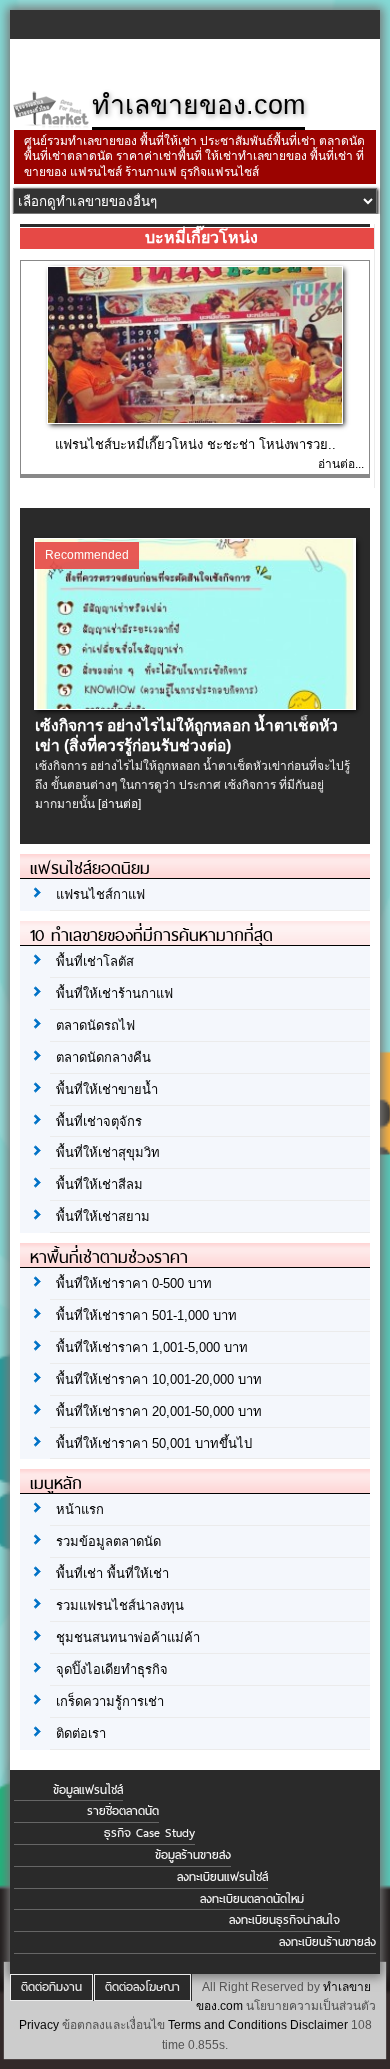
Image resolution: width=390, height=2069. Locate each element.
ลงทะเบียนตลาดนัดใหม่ (252, 1899)
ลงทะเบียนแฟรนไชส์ (222, 1877)
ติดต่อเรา (81, 1733)
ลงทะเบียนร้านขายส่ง (327, 1942)
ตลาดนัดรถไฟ (95, 1025)
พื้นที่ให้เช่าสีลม (99, 1184)
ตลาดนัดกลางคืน (103, 1057)
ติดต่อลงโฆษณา (142, 1987)
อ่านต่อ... (341, 464)
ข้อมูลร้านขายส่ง (193, 1855)
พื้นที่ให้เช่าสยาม (103, 1216)
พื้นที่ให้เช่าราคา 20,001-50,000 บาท (159, 1411)
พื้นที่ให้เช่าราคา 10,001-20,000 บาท (159, 1379)
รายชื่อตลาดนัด (123, 1811)
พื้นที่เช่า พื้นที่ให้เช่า (112, 1573)
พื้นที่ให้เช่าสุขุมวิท (108, 1152)
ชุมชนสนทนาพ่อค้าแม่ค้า (128, 1637)
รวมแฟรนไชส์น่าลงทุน (120, 1605)
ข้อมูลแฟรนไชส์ (88, 1790)
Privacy (39, 2025)
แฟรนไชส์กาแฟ (100, 894)
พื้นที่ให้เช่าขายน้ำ (107, 1089)
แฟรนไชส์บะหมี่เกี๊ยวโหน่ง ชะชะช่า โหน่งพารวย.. (195, 444)
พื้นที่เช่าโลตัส (95, 961)
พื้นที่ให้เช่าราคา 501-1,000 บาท (146, 1315)
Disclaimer (319, 2025)
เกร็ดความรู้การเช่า (110, 1701)
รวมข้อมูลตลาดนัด (108, 1541)
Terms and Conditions (227, 2025)
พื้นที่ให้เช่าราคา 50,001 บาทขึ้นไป (154, 1443)
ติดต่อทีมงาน (51, 1987)
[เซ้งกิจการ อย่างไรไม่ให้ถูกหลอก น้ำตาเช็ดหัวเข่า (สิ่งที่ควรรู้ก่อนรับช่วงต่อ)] (196, 705)
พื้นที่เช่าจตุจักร (99, 1121)
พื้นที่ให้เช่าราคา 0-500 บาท (134, 1283)
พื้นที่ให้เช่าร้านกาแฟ (114, 993)
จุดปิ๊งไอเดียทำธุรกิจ (112, 1669)
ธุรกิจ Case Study (149, 1833)
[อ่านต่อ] (119, 804)
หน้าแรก (80, 1509)
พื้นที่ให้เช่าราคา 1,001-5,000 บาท (152, 1347)
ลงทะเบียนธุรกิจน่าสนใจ (284, 1920)
